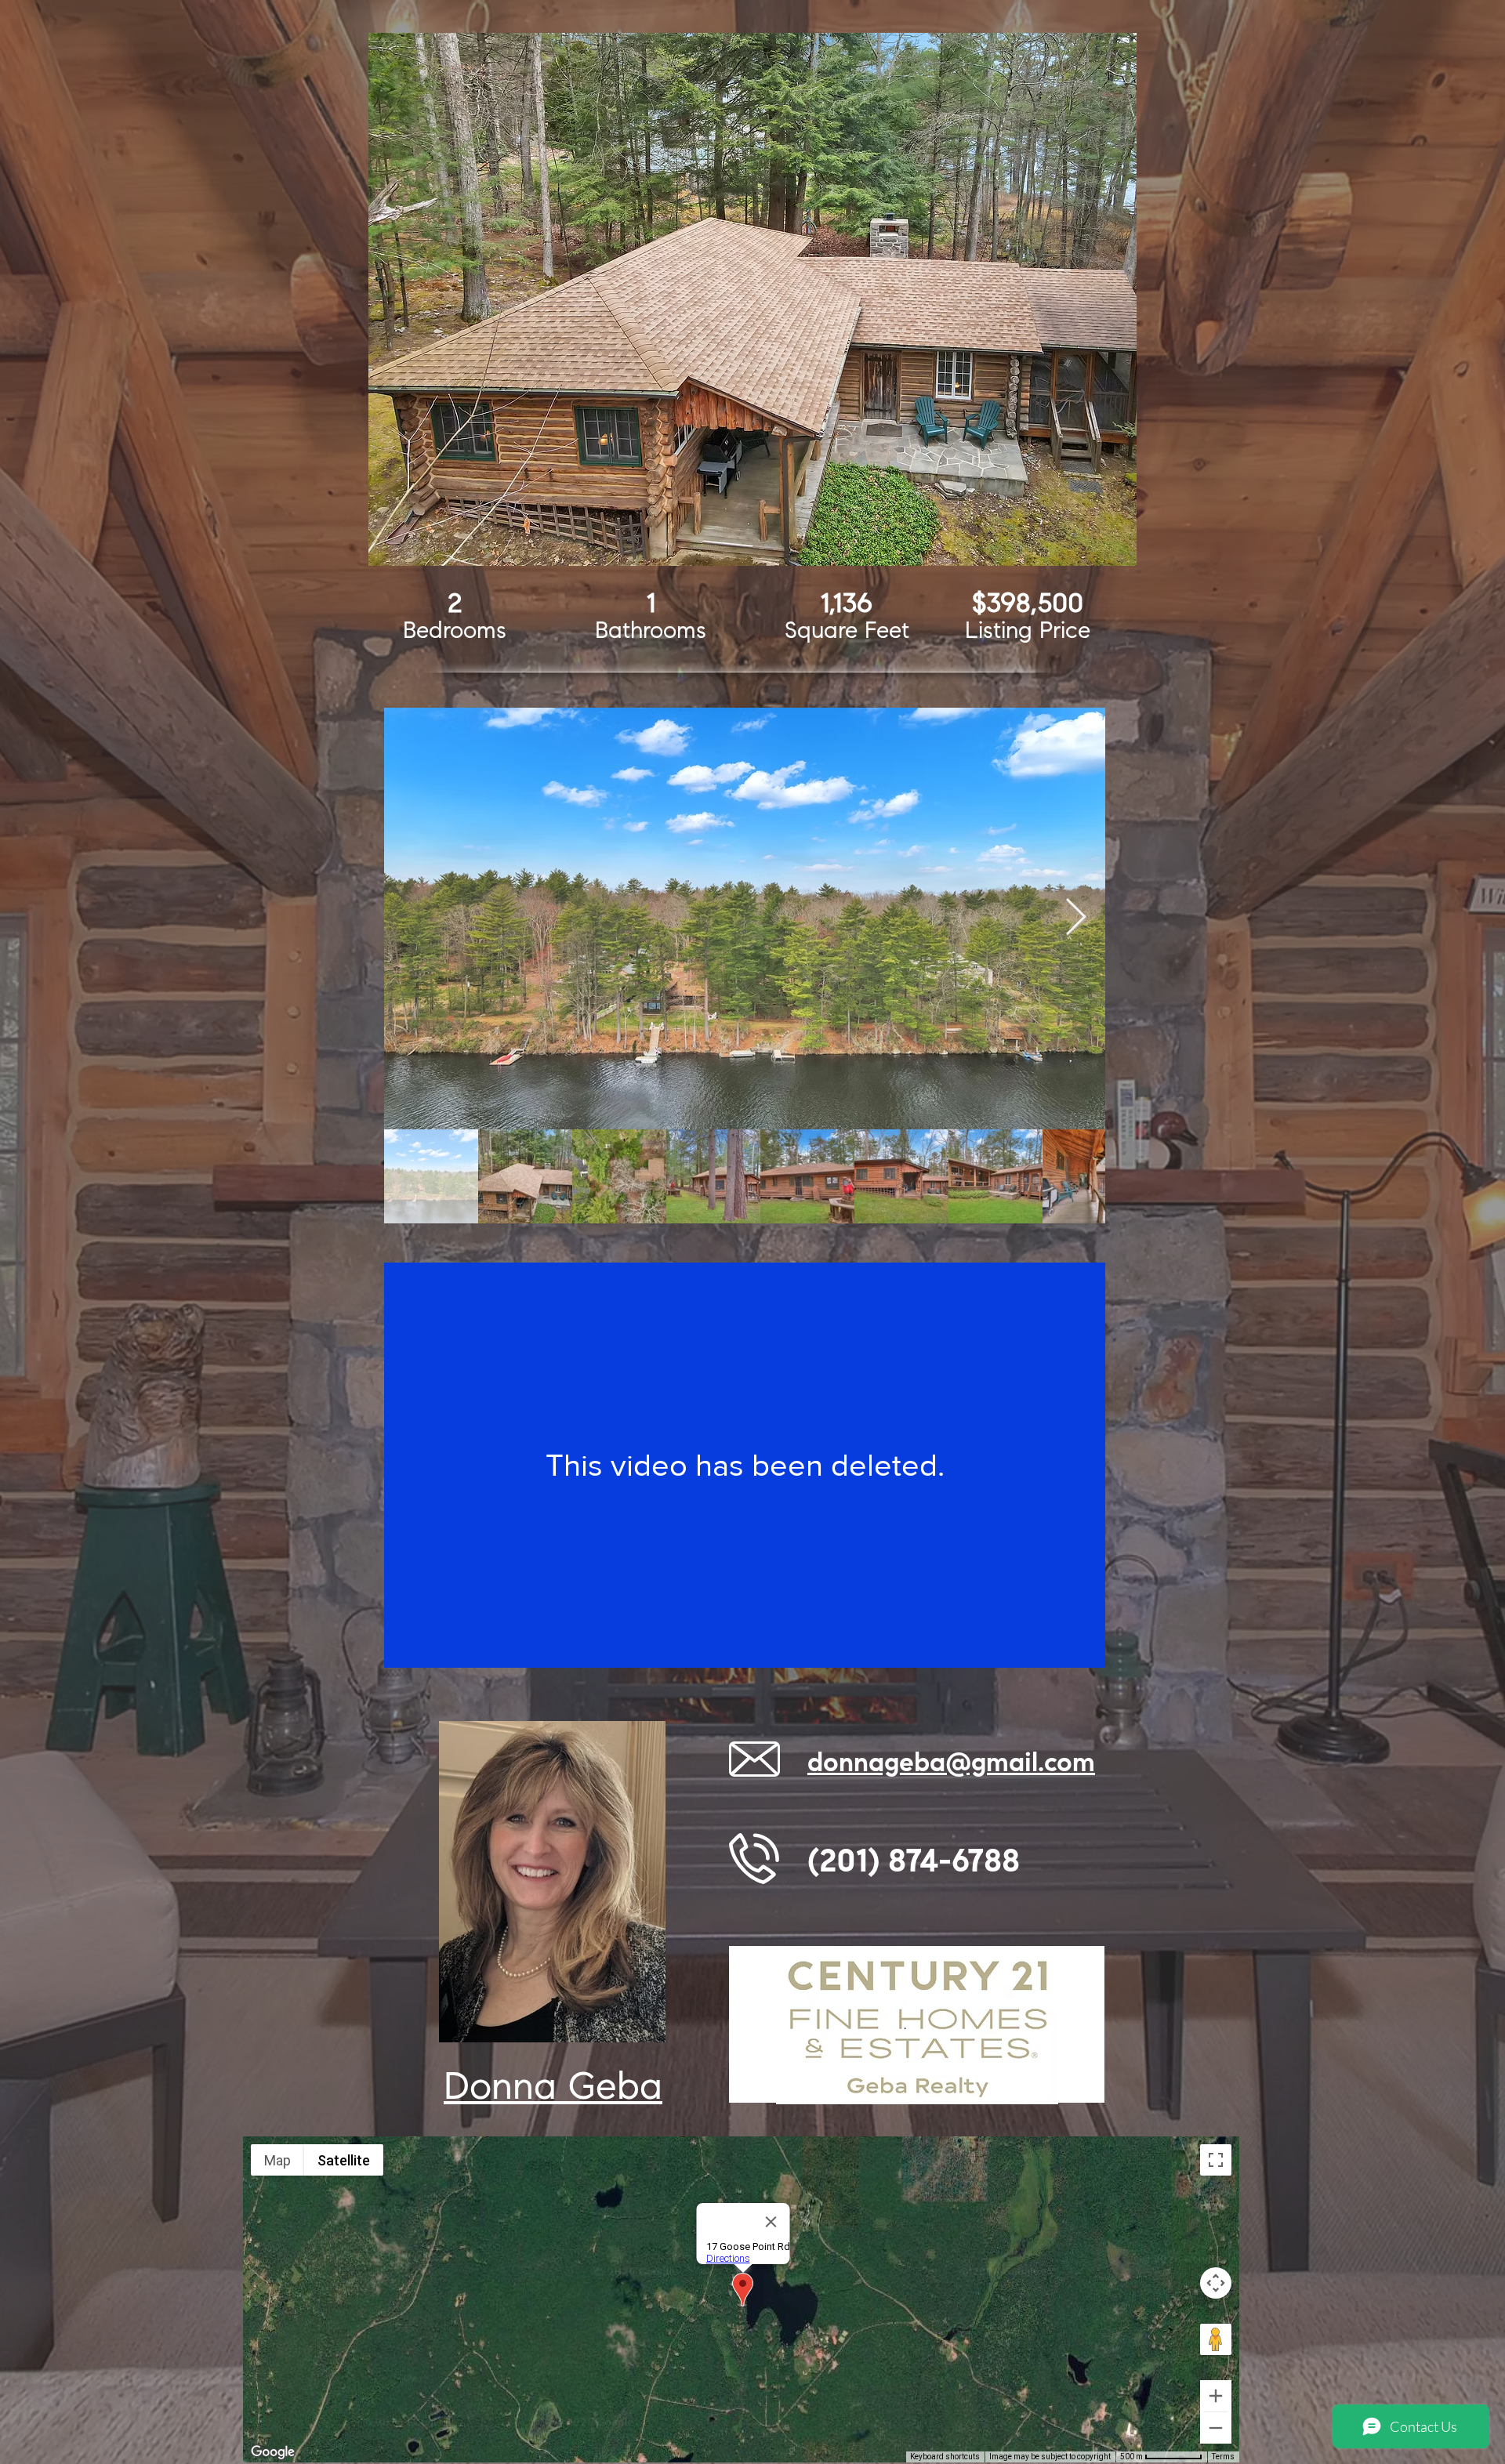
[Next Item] (1075, 918)
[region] (752, 299)
